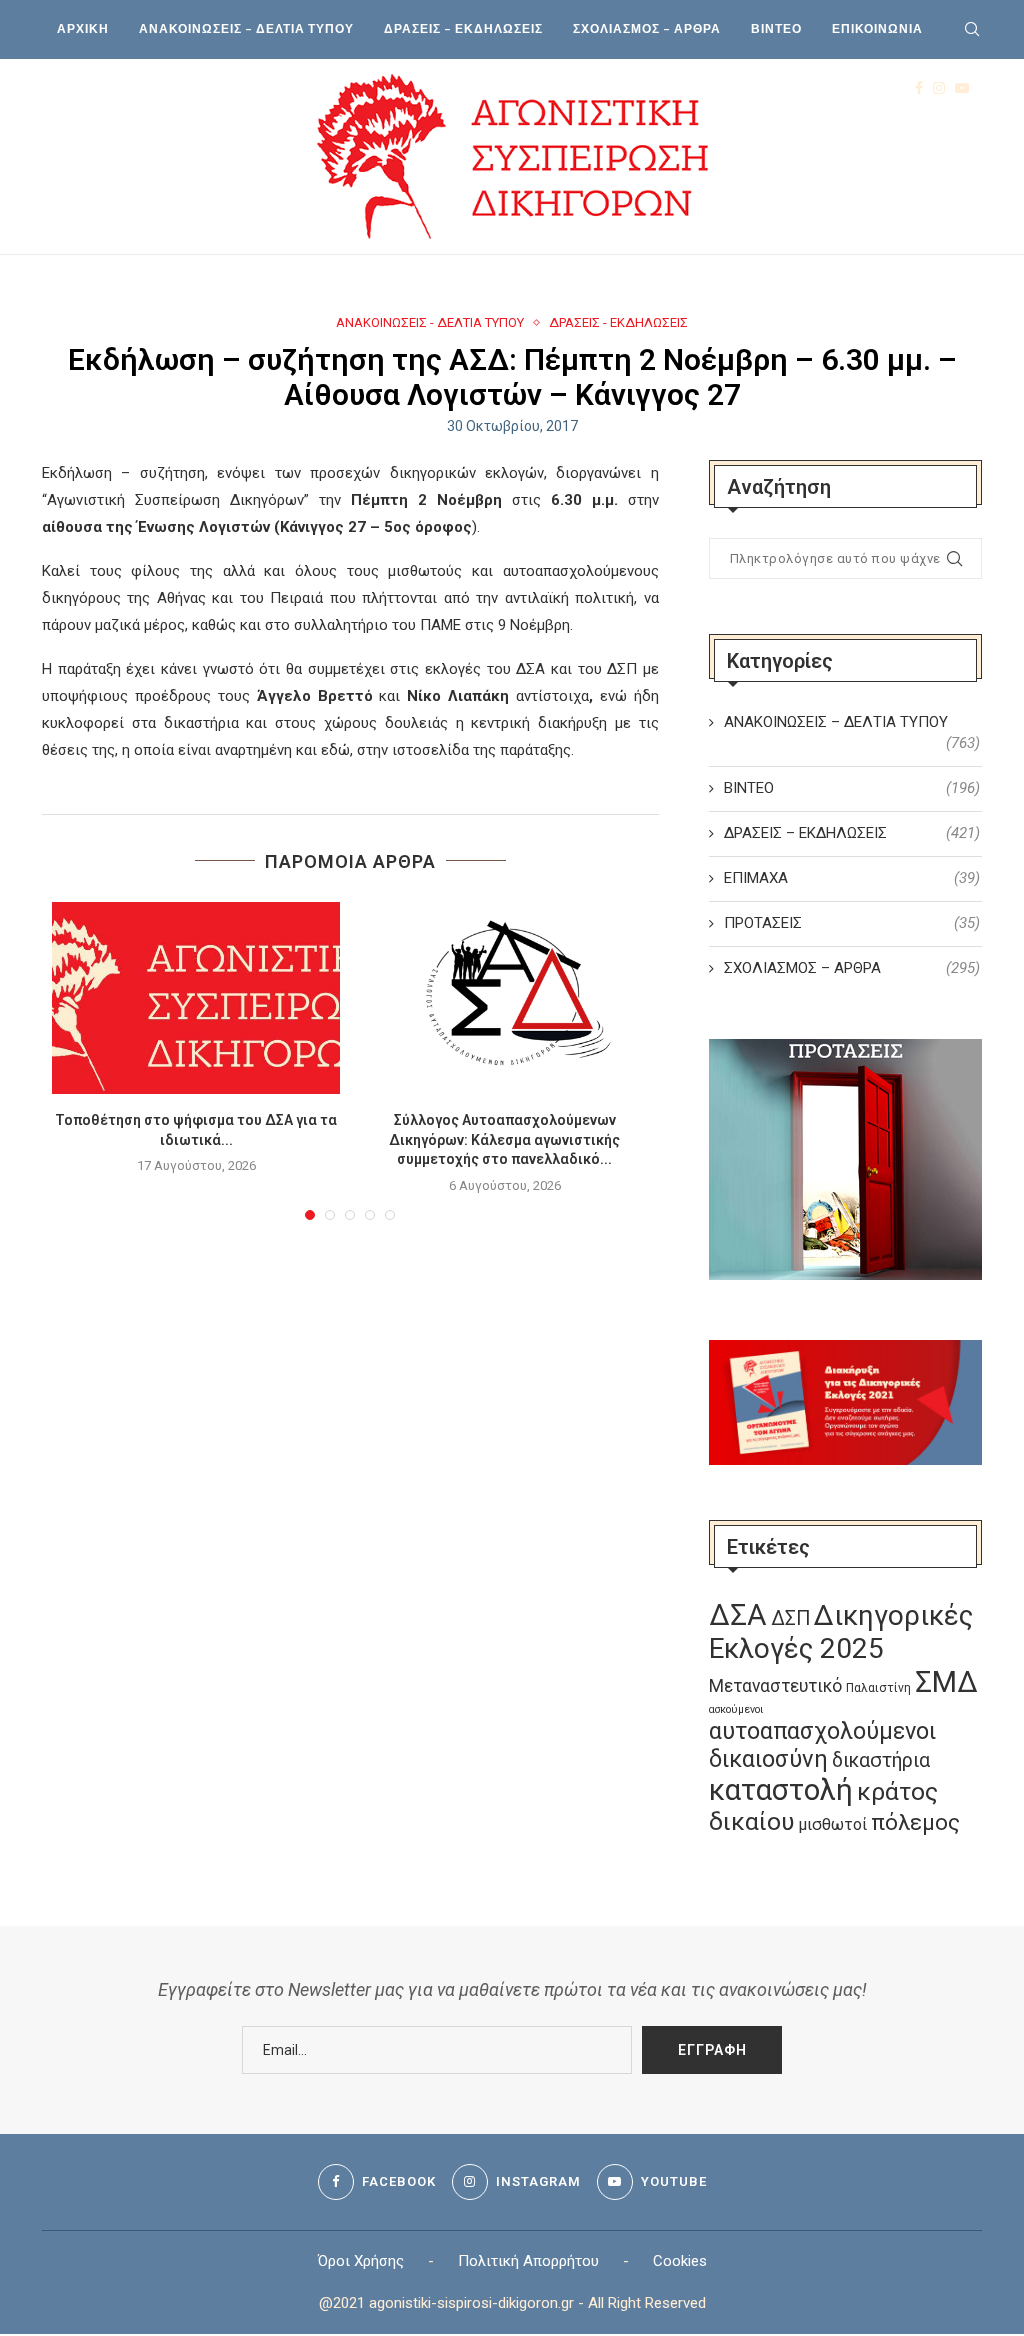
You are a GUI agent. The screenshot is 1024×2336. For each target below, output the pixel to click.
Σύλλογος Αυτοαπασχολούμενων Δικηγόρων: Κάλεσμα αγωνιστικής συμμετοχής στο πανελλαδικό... (504, 1139)
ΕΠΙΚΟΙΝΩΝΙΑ (877, 28)
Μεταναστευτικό (775, 1686)
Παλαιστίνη (878, 1688)
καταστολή (781, 1790)
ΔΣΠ (790, 1618)
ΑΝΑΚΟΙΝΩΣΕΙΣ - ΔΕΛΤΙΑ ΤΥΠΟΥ (430, 322)
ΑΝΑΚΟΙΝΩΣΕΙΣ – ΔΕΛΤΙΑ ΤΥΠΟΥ (246, 28)
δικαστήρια (881, 1760)
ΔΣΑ (738, 1615)
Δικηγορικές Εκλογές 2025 (841, 1632)
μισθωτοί (832, 1824)
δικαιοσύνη (768, 1759)
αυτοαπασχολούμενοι (822, 1731)
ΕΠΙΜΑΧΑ (852, 878)
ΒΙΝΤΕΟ (776, 28)
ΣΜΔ (946, 1682)
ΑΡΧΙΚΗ (83, 28)
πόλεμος (915, 1822)
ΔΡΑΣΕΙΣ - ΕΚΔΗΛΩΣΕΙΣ (618, 322)
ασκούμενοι (736, 1709)
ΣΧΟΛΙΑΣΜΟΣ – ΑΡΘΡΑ (647, 28)
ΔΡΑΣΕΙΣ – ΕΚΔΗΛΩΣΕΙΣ (463, 28)
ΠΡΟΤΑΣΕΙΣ (852, 923)
